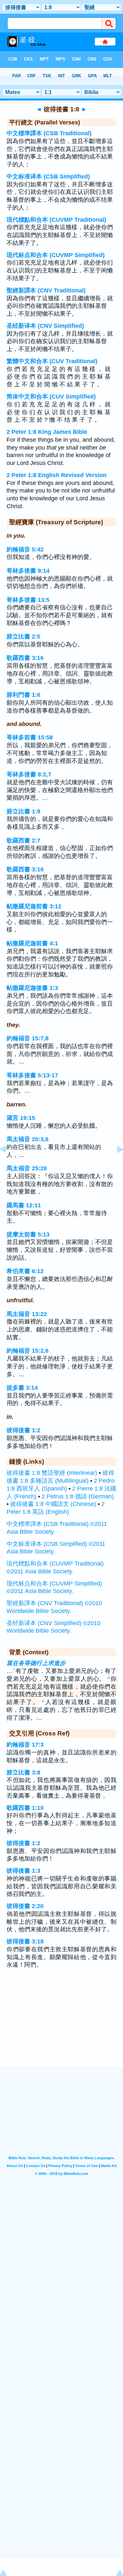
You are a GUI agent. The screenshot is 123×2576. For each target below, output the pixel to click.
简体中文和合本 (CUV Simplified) (51, 397)
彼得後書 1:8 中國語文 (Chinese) (53, 1504)
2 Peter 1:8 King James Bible (47, 432)
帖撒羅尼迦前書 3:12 (34, 906)
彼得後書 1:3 (23, 1871)
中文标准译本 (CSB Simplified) (48, 176)
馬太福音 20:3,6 (28, 1139)
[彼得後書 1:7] (8, 1164)
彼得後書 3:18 (25, 1941)
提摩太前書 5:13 (28, 1234)
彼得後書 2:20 (25, 1906)
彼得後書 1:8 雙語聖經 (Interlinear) (52, 1473)
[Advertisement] (62, 2026)
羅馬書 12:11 (24, 1205)
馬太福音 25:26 (27, 1168)
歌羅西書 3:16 (25, 658)
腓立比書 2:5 (23, 637)
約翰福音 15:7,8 (28, 1038)
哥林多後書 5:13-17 (32, 1075)
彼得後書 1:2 (23, 1430)
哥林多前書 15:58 (30, 737)
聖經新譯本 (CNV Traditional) (46, 290)
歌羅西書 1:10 (25, 1808)
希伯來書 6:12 (25, 1271)
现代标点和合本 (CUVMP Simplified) (56, 255)
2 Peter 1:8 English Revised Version (57, 475)
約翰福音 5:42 (25, 549)
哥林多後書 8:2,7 (29, 774)
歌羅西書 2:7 (23, 841)
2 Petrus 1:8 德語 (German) (78, 1496)
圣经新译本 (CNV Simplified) (45, 326)
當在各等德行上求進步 (36, 1663)
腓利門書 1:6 (23, 695)
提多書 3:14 (22, 1388)
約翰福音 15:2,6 (28, 1351)
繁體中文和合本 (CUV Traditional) (52, 361)
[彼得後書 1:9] (115, 1164)
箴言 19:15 (21, 1118)
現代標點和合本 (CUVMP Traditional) (56, 220)
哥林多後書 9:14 (28, 571)
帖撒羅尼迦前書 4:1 (32, 943)
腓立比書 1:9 (23, 811)
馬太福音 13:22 (27, 1314)
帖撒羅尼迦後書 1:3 (32, 988)
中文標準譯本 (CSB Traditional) (49, 133)
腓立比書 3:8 (23, 1772)
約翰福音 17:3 (25, 1745)
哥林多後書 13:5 (28, 600)
